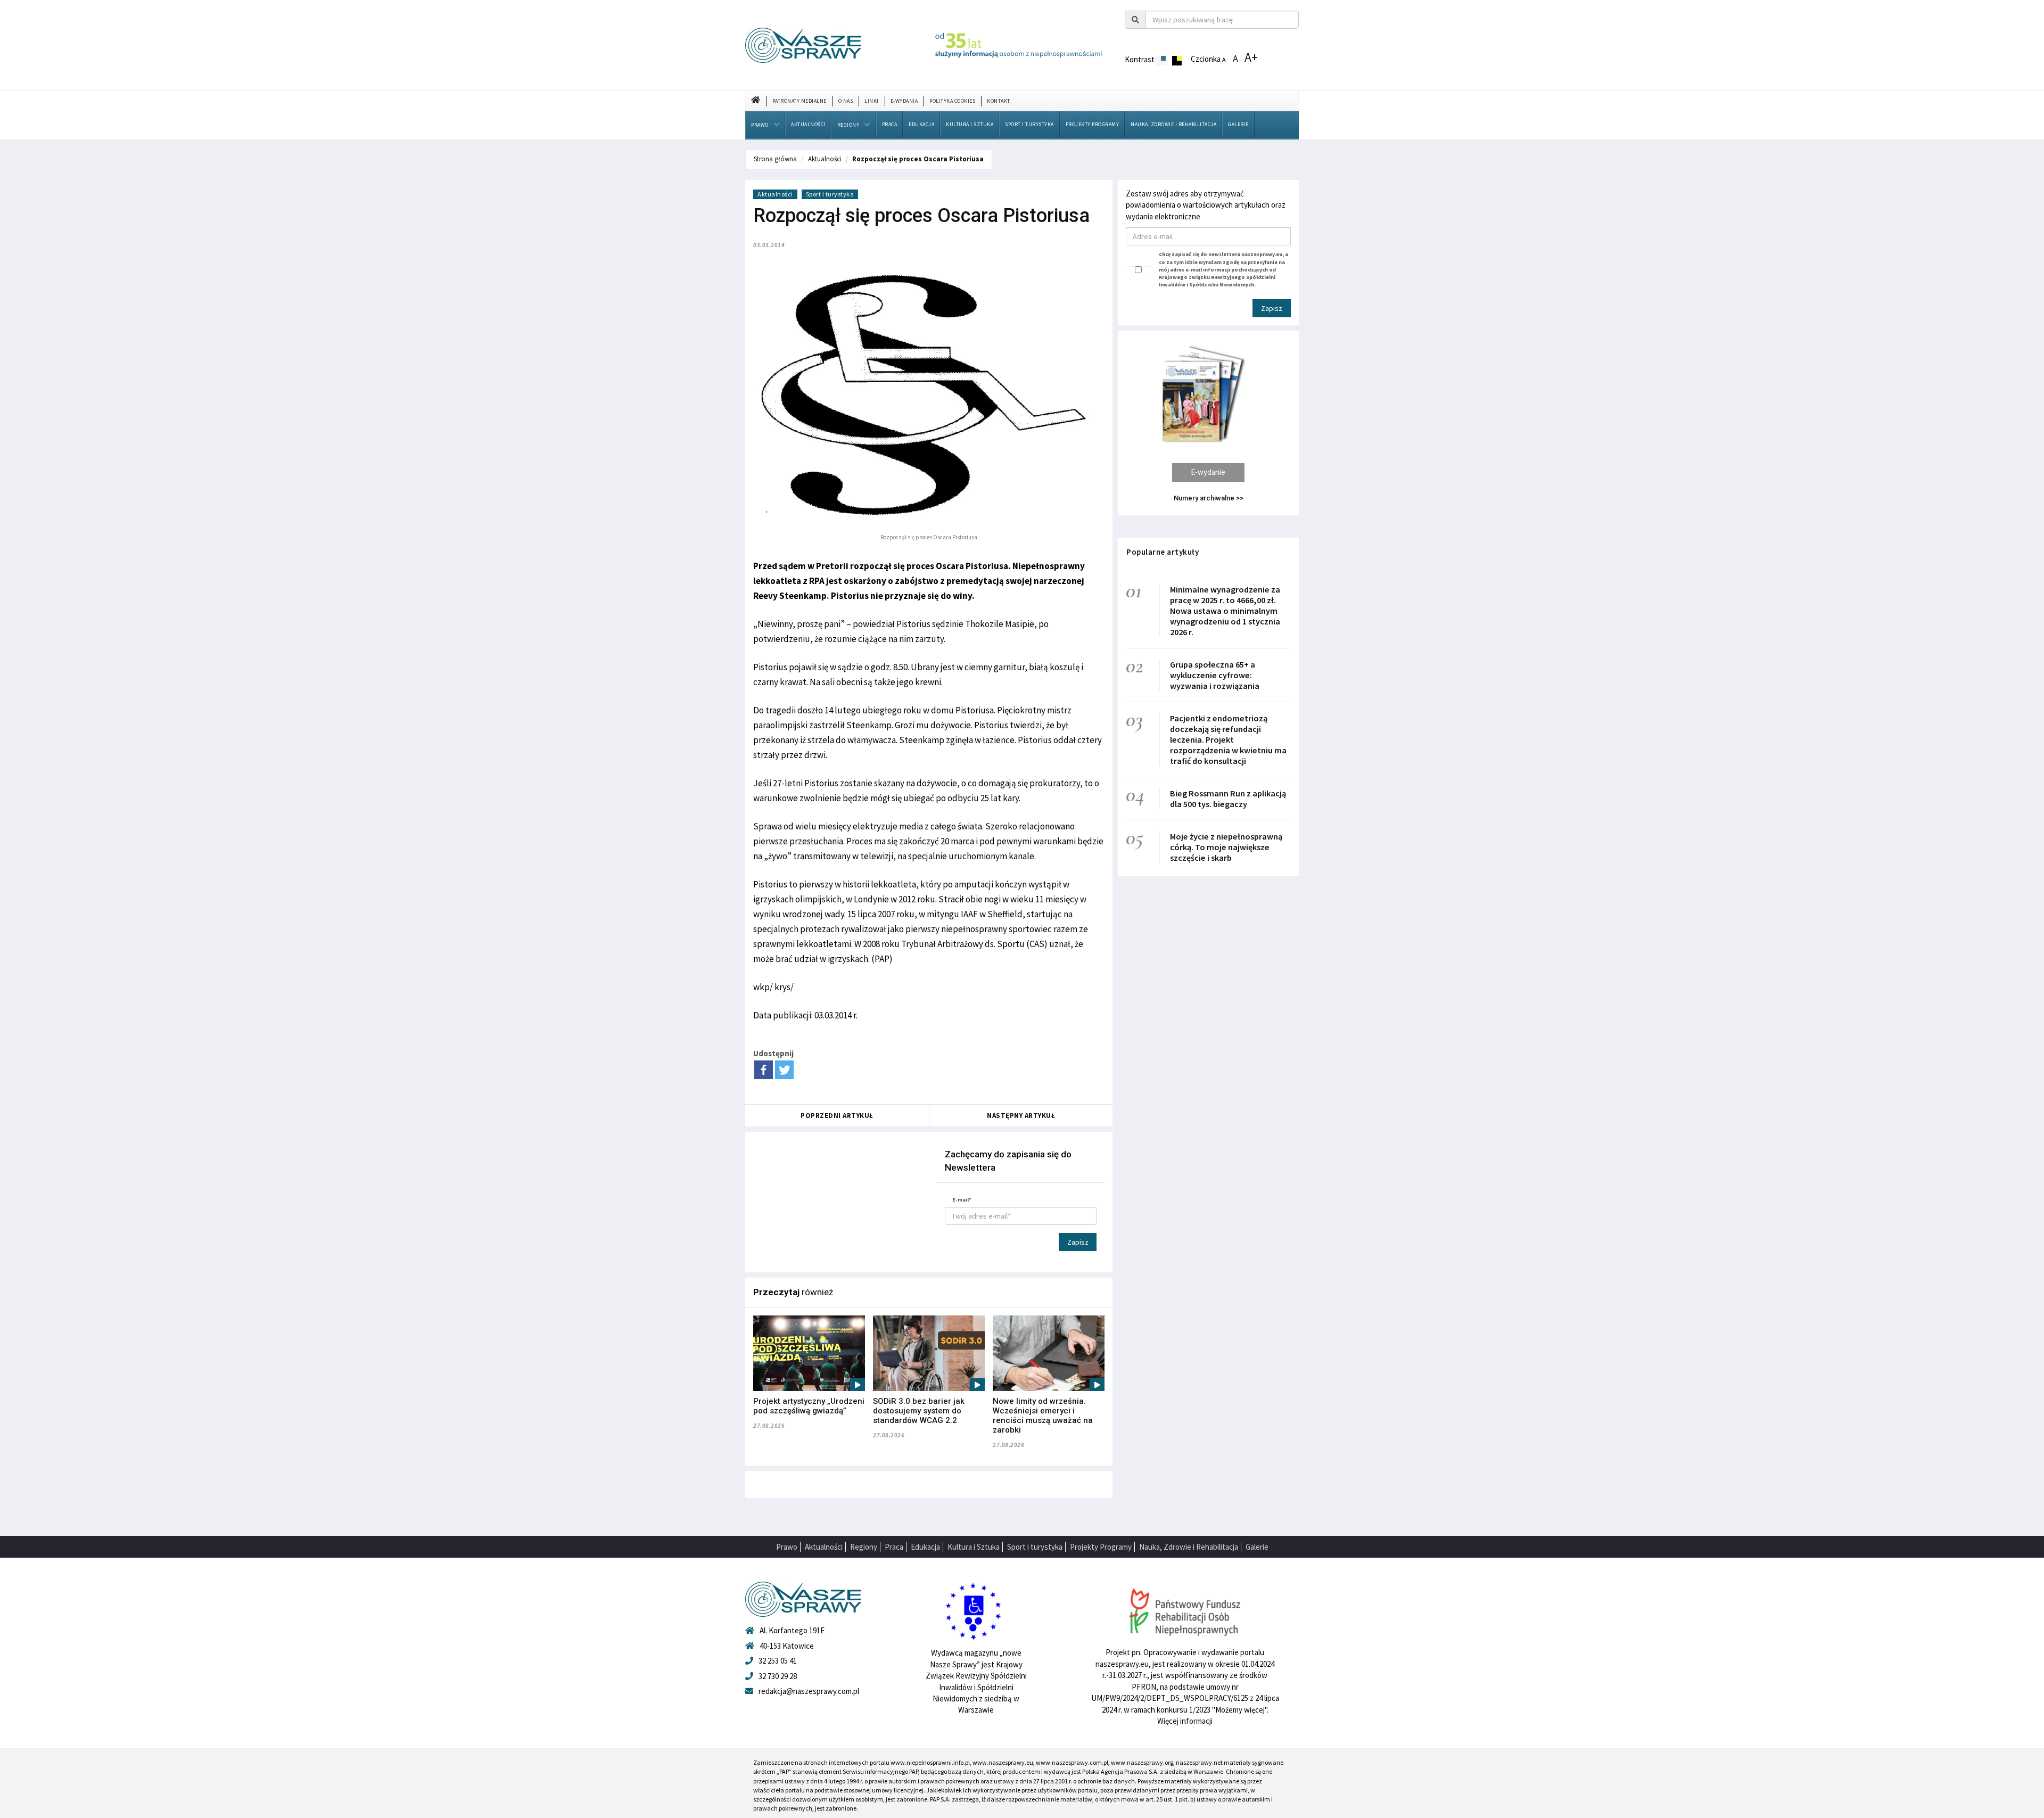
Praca (890, 124)
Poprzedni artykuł (837, 1116)
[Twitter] (784, 1070)
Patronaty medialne (800, 101)
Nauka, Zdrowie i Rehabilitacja (1173, 124)
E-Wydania (904, 101)
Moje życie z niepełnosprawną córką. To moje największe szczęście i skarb (1226, 847)
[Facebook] (764, 1070)
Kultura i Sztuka (970, 124)
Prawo (760, 125)
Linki (872, 101)
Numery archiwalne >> (1209, 498)
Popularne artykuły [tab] (1163, 552)
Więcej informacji (1185, 1721)
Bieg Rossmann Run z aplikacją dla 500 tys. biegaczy (1228, 799)
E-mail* (962, 1200)
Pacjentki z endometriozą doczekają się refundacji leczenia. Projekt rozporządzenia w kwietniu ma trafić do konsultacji (1228, 739)
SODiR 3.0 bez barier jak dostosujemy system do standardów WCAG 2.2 (919, 1411)
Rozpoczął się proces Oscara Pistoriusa (918, 159)
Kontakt (999, 101)
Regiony (848, 125)
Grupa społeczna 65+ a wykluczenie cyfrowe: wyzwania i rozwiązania (1215, 675)
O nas (846, 101)
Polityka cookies (952, 101)
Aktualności (808, 124)
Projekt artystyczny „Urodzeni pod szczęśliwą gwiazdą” (809, 1406)
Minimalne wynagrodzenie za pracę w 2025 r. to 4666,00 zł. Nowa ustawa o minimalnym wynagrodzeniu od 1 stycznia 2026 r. (1225, 611)
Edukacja (921, 124)
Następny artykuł (1021, 1116)
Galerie (1238, 124)
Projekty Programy (1093, 124)
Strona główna (775, 159)
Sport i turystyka (1029, 124)
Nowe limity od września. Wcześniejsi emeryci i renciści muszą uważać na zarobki (1043, 1416)
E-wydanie (1208, 472)
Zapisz (1078, 1242)
